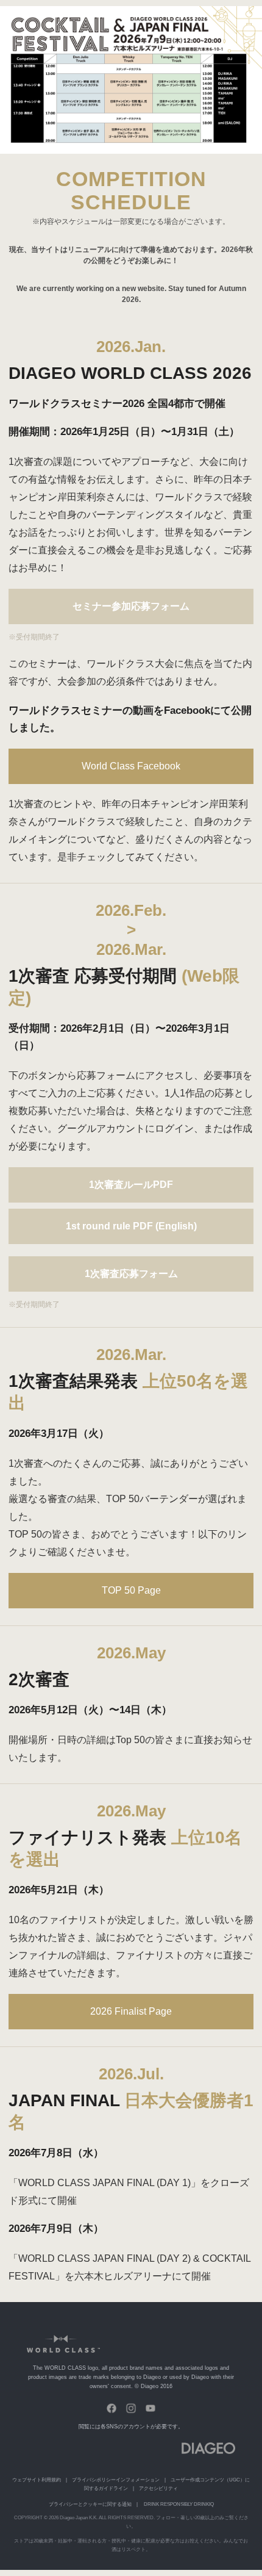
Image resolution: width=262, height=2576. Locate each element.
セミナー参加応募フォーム (131, 606)
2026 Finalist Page (131, 2011)
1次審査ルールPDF (131, 1185)
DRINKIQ (204, 2504)
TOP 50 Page (131, 1590)
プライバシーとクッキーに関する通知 (90, 2504)
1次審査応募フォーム (131, 1274)
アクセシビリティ (158, 2488)
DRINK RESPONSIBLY (168, 2504)
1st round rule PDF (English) (131, 1226)
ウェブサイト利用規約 (37, 2480)
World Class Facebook (131, 766)
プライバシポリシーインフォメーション (116, 2480)
